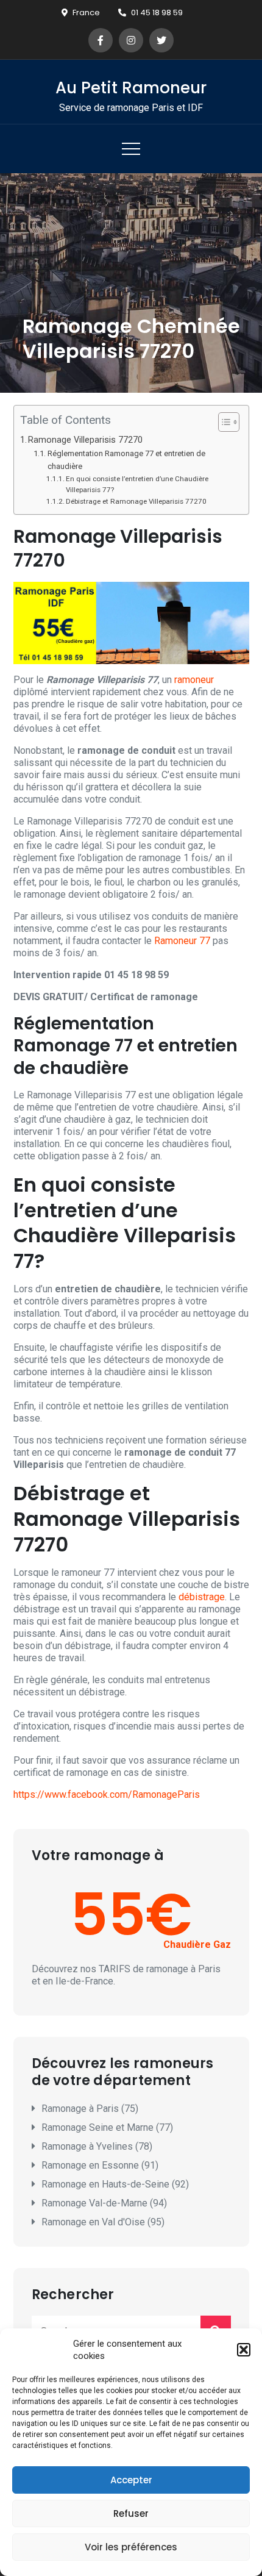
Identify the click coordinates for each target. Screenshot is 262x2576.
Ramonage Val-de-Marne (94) (104, 2203)
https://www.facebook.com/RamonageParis (107, 1794)
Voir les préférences (131, 2547)
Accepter (131, 2480)
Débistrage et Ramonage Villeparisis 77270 (136, 501)
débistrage (202, 1597)
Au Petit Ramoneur (131, 88)
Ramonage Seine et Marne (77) (107, 2127)
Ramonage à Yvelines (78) (97, 2146)
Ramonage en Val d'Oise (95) (103, 2222)
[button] (244, 2350)
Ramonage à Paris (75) (90, 2109)
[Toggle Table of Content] (223, 422)
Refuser (131, 2513)
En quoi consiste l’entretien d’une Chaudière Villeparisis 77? (137, 485)
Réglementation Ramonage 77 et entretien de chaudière (126, 460)
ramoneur (194, 680)
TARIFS (115, 1969)
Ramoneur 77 (182, 941)
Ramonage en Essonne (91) (100, 2165)
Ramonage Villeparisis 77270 (85, 440)
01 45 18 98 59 (157, 13)
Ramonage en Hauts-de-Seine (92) (115, 2184)
